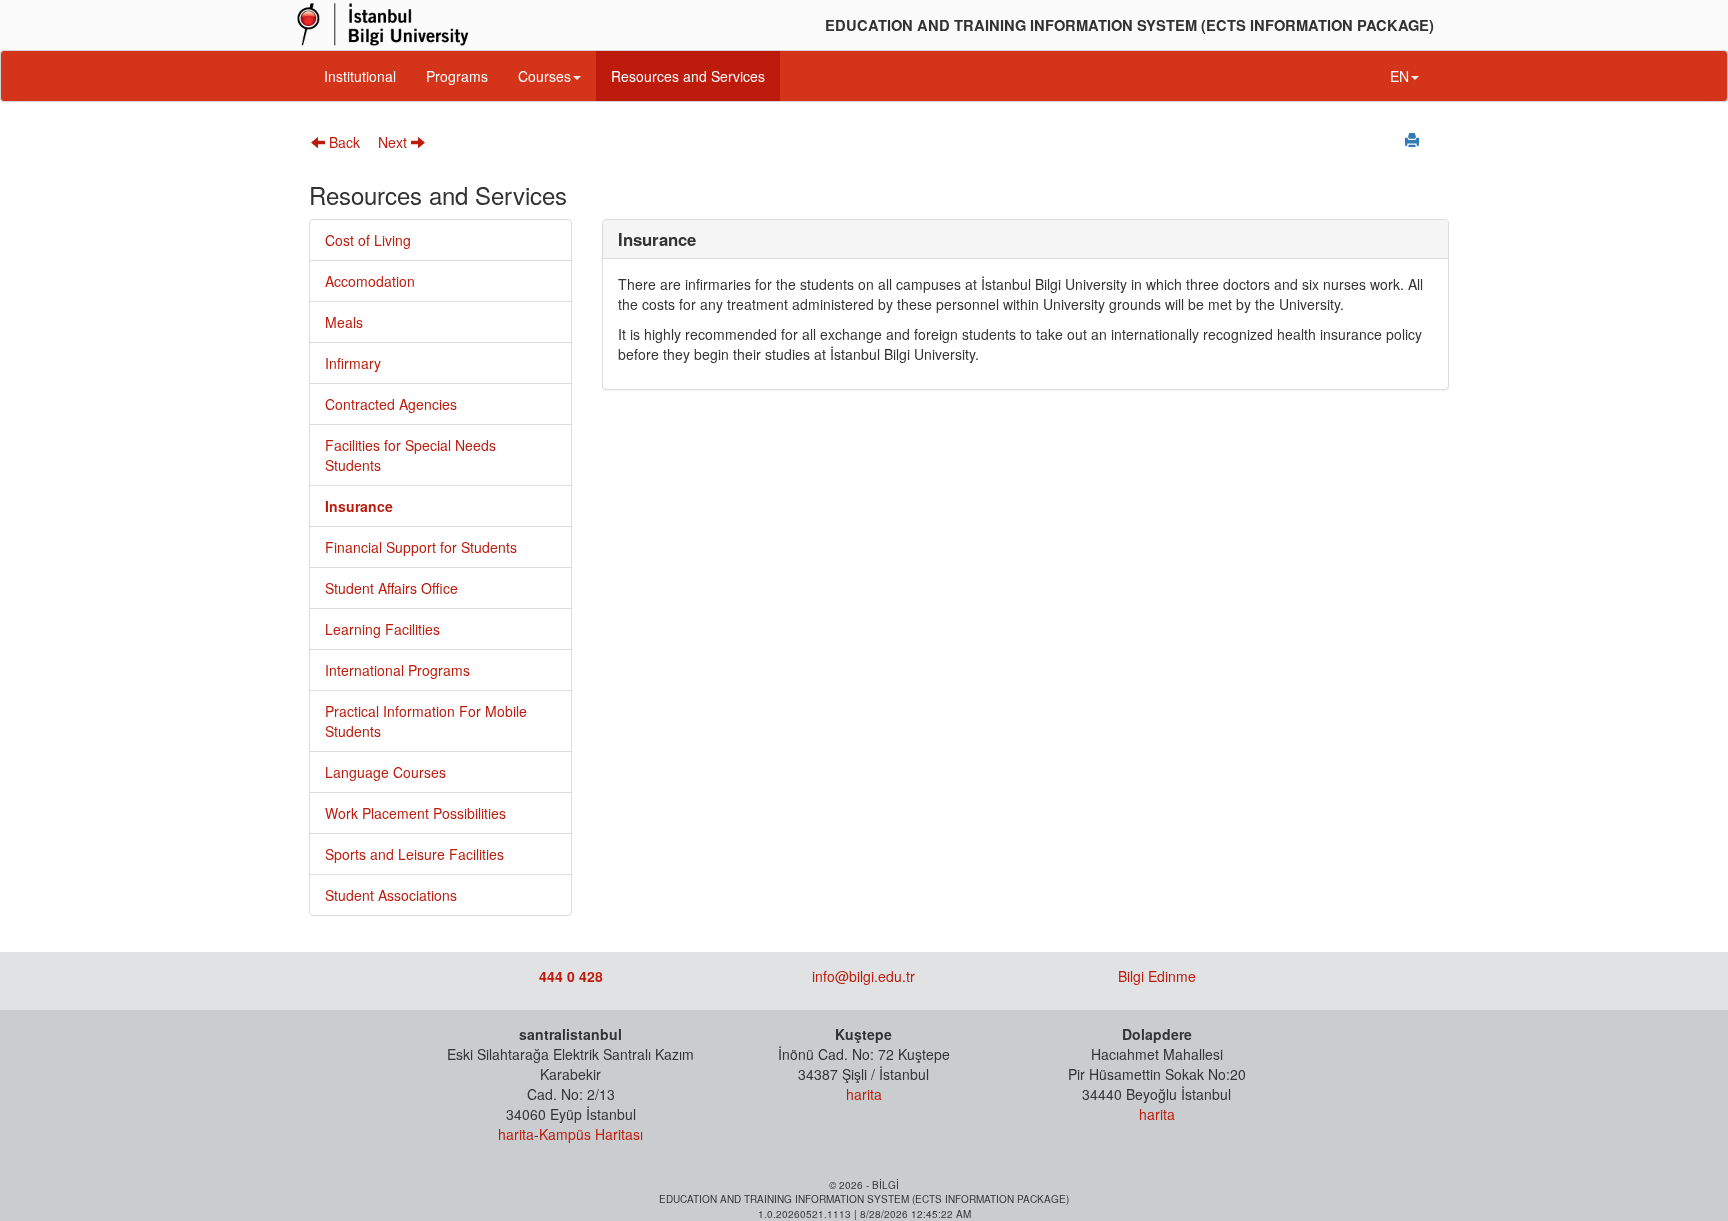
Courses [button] (544, 76)
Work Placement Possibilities (415, 813)
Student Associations (391, 895)
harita (516, 1134)
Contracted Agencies (391, 404)
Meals (344, 322)
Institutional (360, 76)
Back (342, 142)
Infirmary (353, 363)
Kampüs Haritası (591, 1134)
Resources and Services (688, 76)
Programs (457, 76)
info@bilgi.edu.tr (863, 976)
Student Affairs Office (391, 588)
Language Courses (385, 772)
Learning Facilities (382, 629)
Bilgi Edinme (1157, 976)
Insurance (359, 506)
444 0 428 (571, 976)
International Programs (397, 670)
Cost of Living (368, 240)
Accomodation (370, 281)
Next (394, 142)
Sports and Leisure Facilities (414, 854)
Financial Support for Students (421, 547)
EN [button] (1399, 76)
